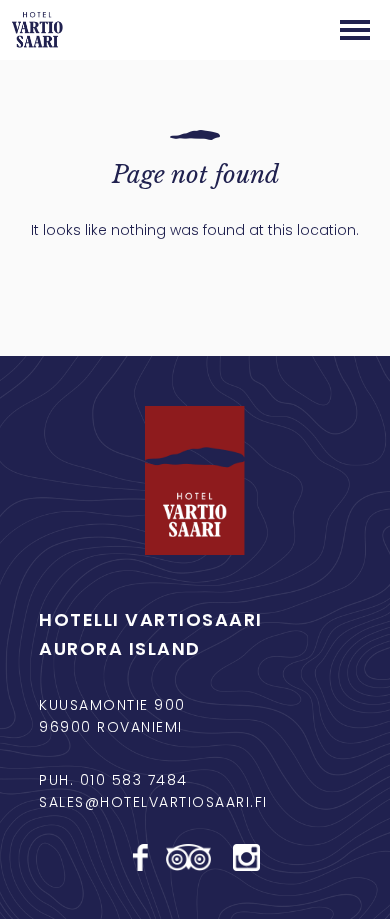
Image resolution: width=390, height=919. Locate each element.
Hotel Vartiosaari (38, 30)
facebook (141, 857)
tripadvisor (191, 857)
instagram (248, 857)
